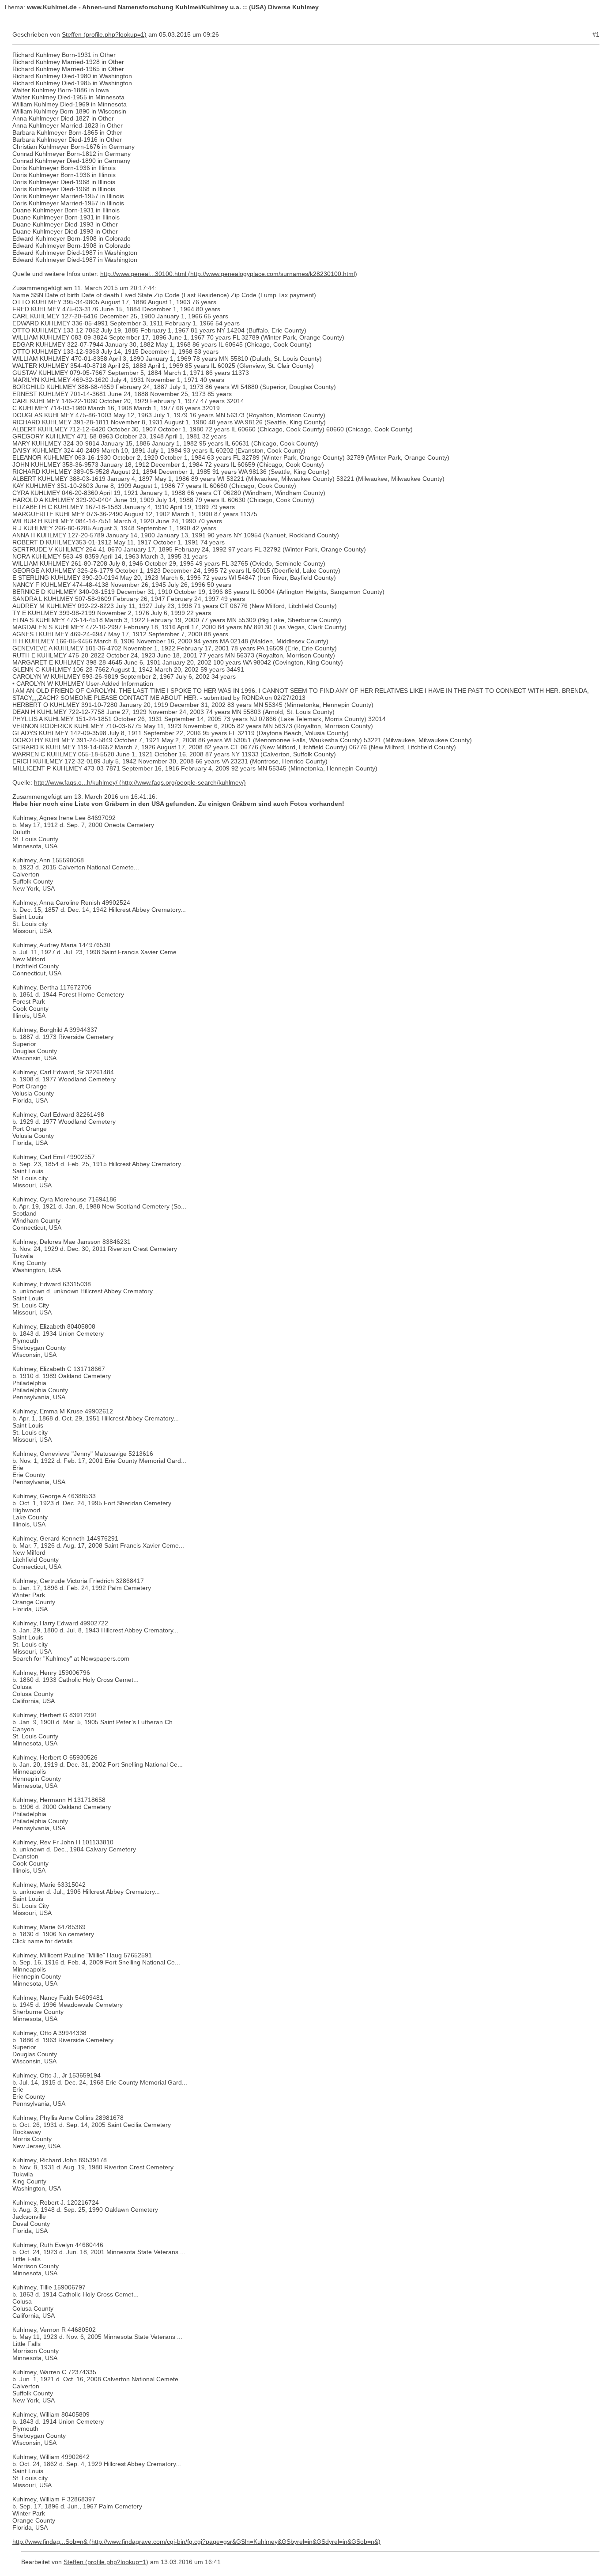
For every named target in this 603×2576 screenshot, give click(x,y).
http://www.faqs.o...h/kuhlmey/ (76, 782)
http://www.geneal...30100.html (143, 274)
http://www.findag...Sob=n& (50, 2542)
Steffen (72, 34)
